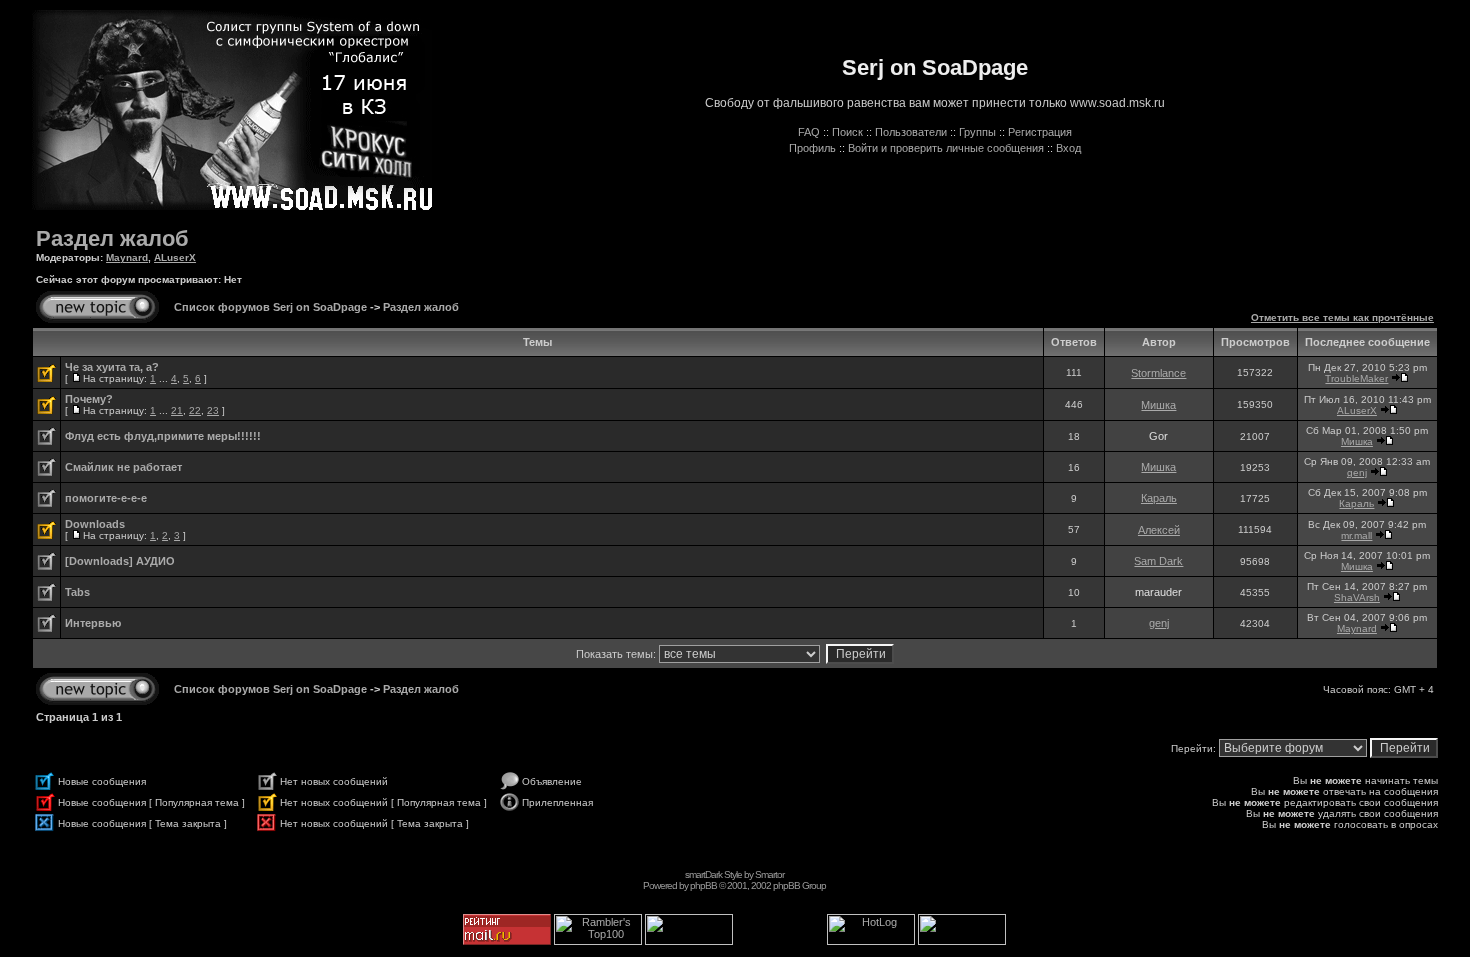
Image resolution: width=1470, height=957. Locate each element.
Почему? (89, 399)
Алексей (1159, 530)
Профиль (812, 148)
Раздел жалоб (112, 238)
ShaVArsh (1357, 597)
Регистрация (1040, 132)
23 (213, 410)
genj (1357, 472)
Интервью (93, 623)
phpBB (703, 885)
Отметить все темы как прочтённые (1342, 317)
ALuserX (175, 257)
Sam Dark (1158, 561)
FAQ (809, 132)
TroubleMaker (1356, 378)
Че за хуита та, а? (112, 367)
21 (177, 410)
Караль (1159, 498)
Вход (1068, 148)
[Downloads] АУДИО (120, 561)
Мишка (1158, 405)
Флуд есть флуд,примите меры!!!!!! (163, 436)
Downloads (95, 524)
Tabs (77, 592)
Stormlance (1158, 373)
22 (195, 410)
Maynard (127, 257)
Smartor (769, 874)
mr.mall (1356, 535)
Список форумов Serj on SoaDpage (270, 307)
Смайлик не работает (123, 467)
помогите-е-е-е (106, 498)
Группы (977, 132)
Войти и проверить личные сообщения (946, 148)
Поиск (847, 132)
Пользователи (911, 132)
